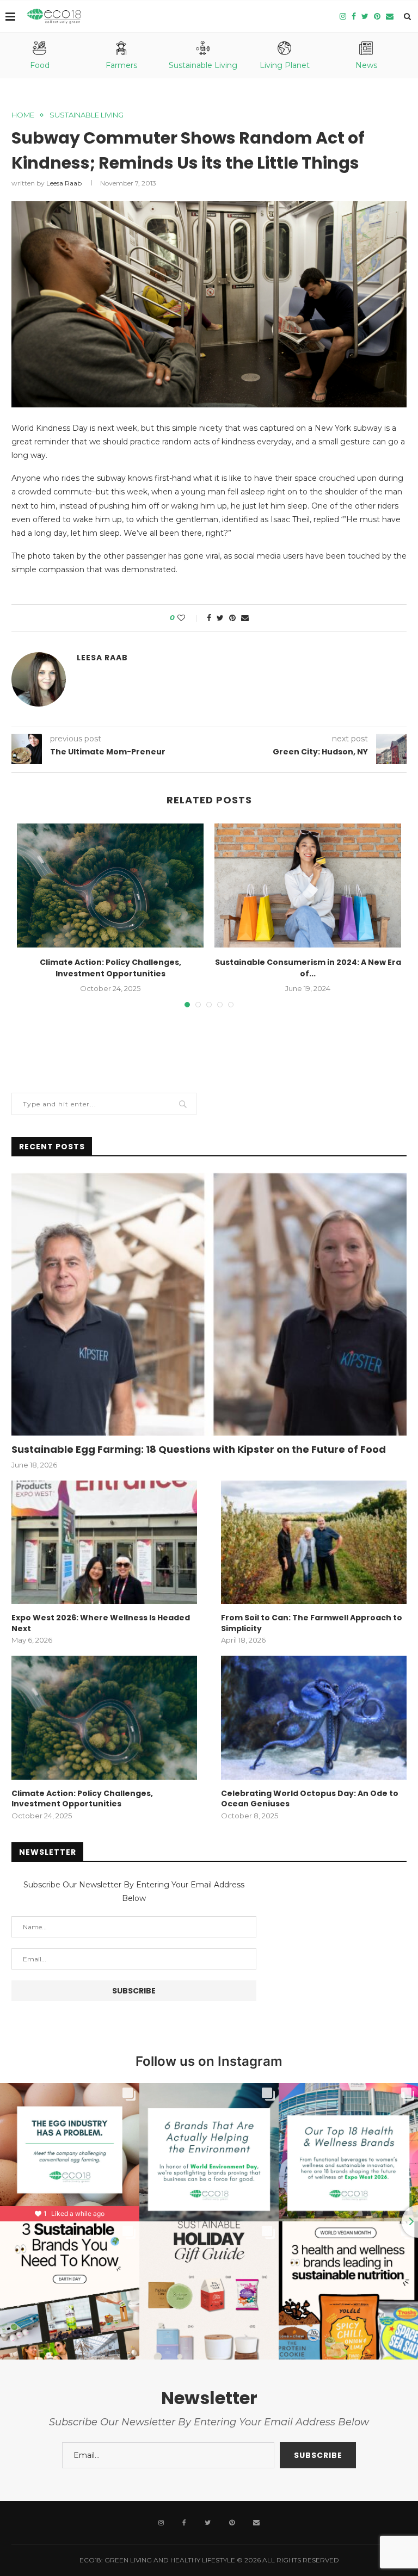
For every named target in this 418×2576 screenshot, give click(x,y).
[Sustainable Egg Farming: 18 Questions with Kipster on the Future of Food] (209, 1304)
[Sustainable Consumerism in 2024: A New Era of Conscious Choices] (308, 886)
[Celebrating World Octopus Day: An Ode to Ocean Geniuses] (314, 1717)
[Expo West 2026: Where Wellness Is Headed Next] (104, 1542)
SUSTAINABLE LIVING (87, 115)
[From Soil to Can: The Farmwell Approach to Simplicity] (314, 1542)
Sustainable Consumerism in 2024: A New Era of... (308, 968)
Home (23, 115)
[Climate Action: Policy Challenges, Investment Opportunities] (110, 886)
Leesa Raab (64, 183)
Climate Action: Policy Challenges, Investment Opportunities (110, 968)
